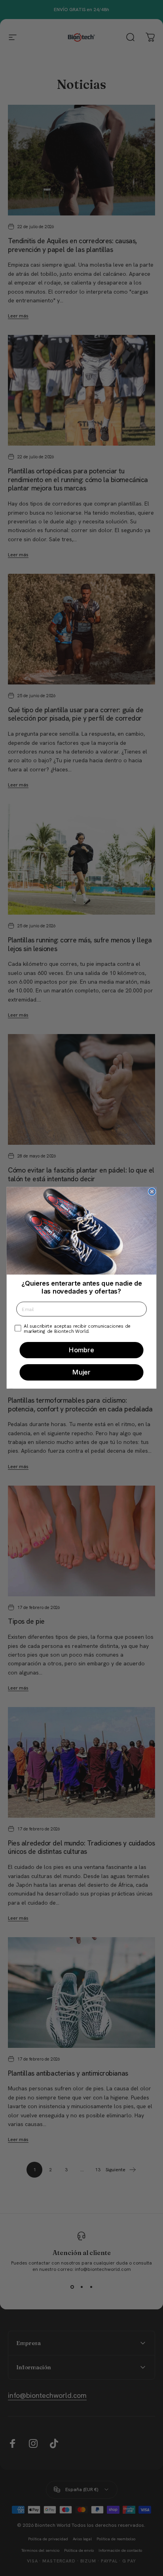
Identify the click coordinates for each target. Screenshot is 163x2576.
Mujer (81, 1373)
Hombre (81, 1350)
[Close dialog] (152, 1192)
